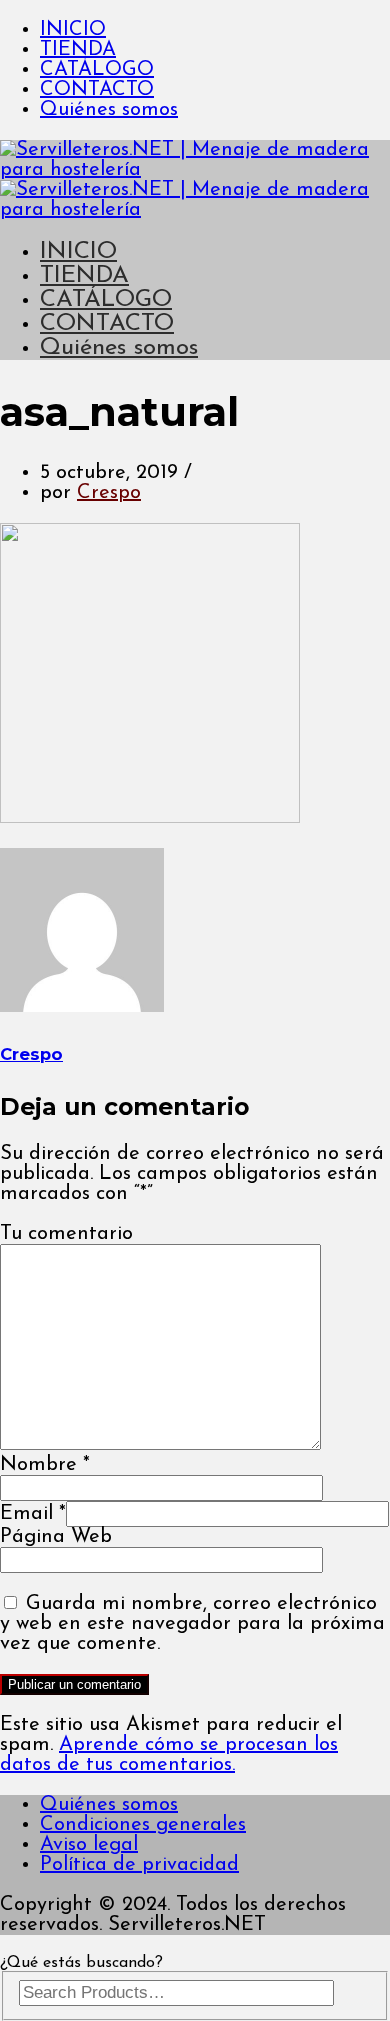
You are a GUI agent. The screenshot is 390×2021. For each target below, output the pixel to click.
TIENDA (78, 50)
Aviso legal (89, 1845)
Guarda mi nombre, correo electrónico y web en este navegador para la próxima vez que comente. (192, 1624)
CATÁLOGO (97, 70)
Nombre (45, 1465)
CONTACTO (97, 90)
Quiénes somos (109, 110)
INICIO (73, 30)
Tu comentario (66, 1234)
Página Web (56, 1537)
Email (33, 1514)
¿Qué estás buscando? (81, 1963)
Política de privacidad (139, 1865)
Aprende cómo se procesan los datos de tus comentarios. (169, 1755)
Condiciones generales (143, 1825)
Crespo (109, 493)
